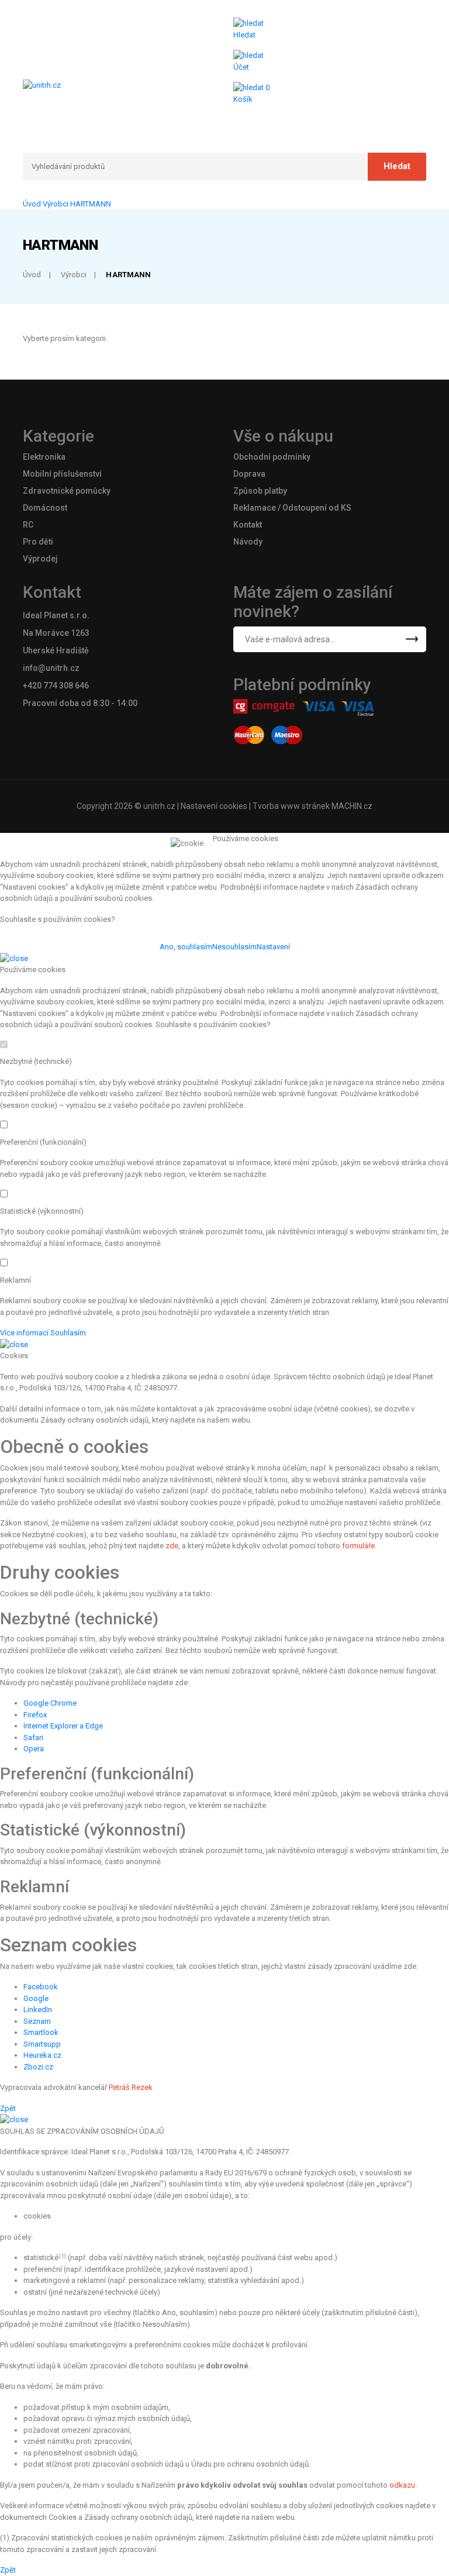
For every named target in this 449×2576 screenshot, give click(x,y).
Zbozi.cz (38, 2067)
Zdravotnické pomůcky (67, 491)
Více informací (24, 1333)
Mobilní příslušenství (62, 474)
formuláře (358, 1546)
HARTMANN (91, 204)
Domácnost (45, 508)
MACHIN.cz (352, 806)
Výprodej (40, 559)
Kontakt (248, 525)
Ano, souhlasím (186, 947)
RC (28, 525)
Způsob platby (260, 491)
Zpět (8, 2108)
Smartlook (41, 2032)
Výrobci (56, 204)
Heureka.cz (42, 2055)
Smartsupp (42, 2044)
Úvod (32, 204)
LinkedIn (38, 2010)
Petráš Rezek (131, 2087)
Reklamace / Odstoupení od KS (292, 508)
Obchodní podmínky (272, 457)
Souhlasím (68, 1333)
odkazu (402, 2485)
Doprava (249, 474)
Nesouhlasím (234, 947)
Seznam (37, 2021)
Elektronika (44, 457)
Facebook (41, 1987)
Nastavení (273, 947)
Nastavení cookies (214, 806)
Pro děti (38, 542)
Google (36, 1998)
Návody (248, 542)
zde (172, 1546)
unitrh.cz (159, 806)
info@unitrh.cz (51, 668)
